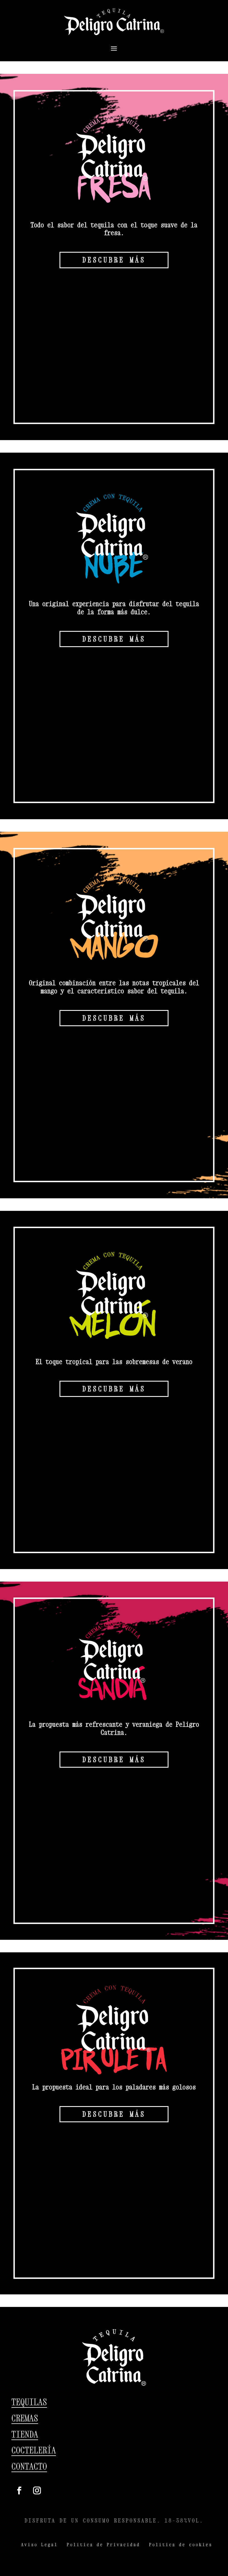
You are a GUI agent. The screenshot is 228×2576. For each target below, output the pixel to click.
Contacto (29, 2466)
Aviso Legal (39, 2545)
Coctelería (34, 2450)
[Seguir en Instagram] (37, 2490)
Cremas (25, 2418)
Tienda (25, 2434)
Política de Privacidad (103, 2545)
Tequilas (29, 2402)
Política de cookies (181, 2545)
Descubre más (114, 260)
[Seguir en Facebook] (19, 2490)
